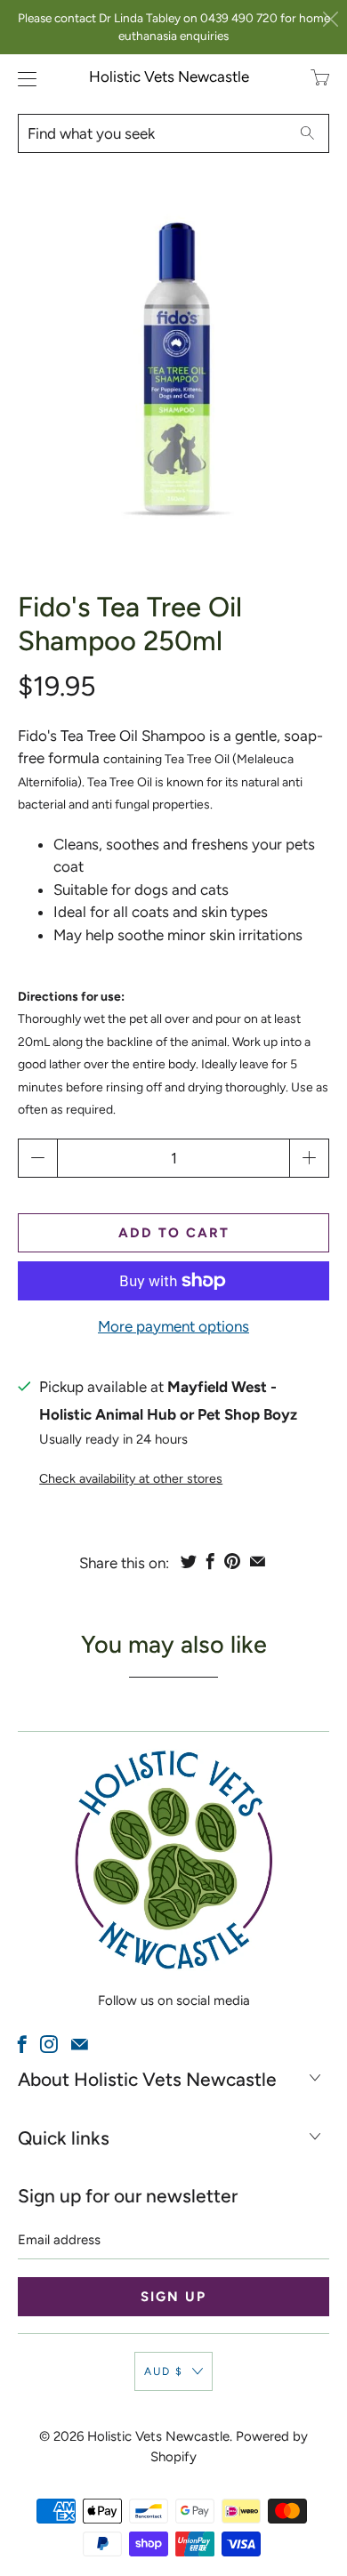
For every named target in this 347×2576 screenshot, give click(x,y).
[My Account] (23, 79)
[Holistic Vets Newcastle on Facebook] (22, 2044)
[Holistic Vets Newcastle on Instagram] (49, 2044)
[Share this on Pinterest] (232, 1561)
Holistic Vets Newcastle (169, 76)
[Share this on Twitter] (189, 1561)
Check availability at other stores (131, 1479)
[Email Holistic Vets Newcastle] (80, 2044)
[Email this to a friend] (258, 1561)
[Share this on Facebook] (210, 1561)
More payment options (173, 1326)
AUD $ (164, 2371)
